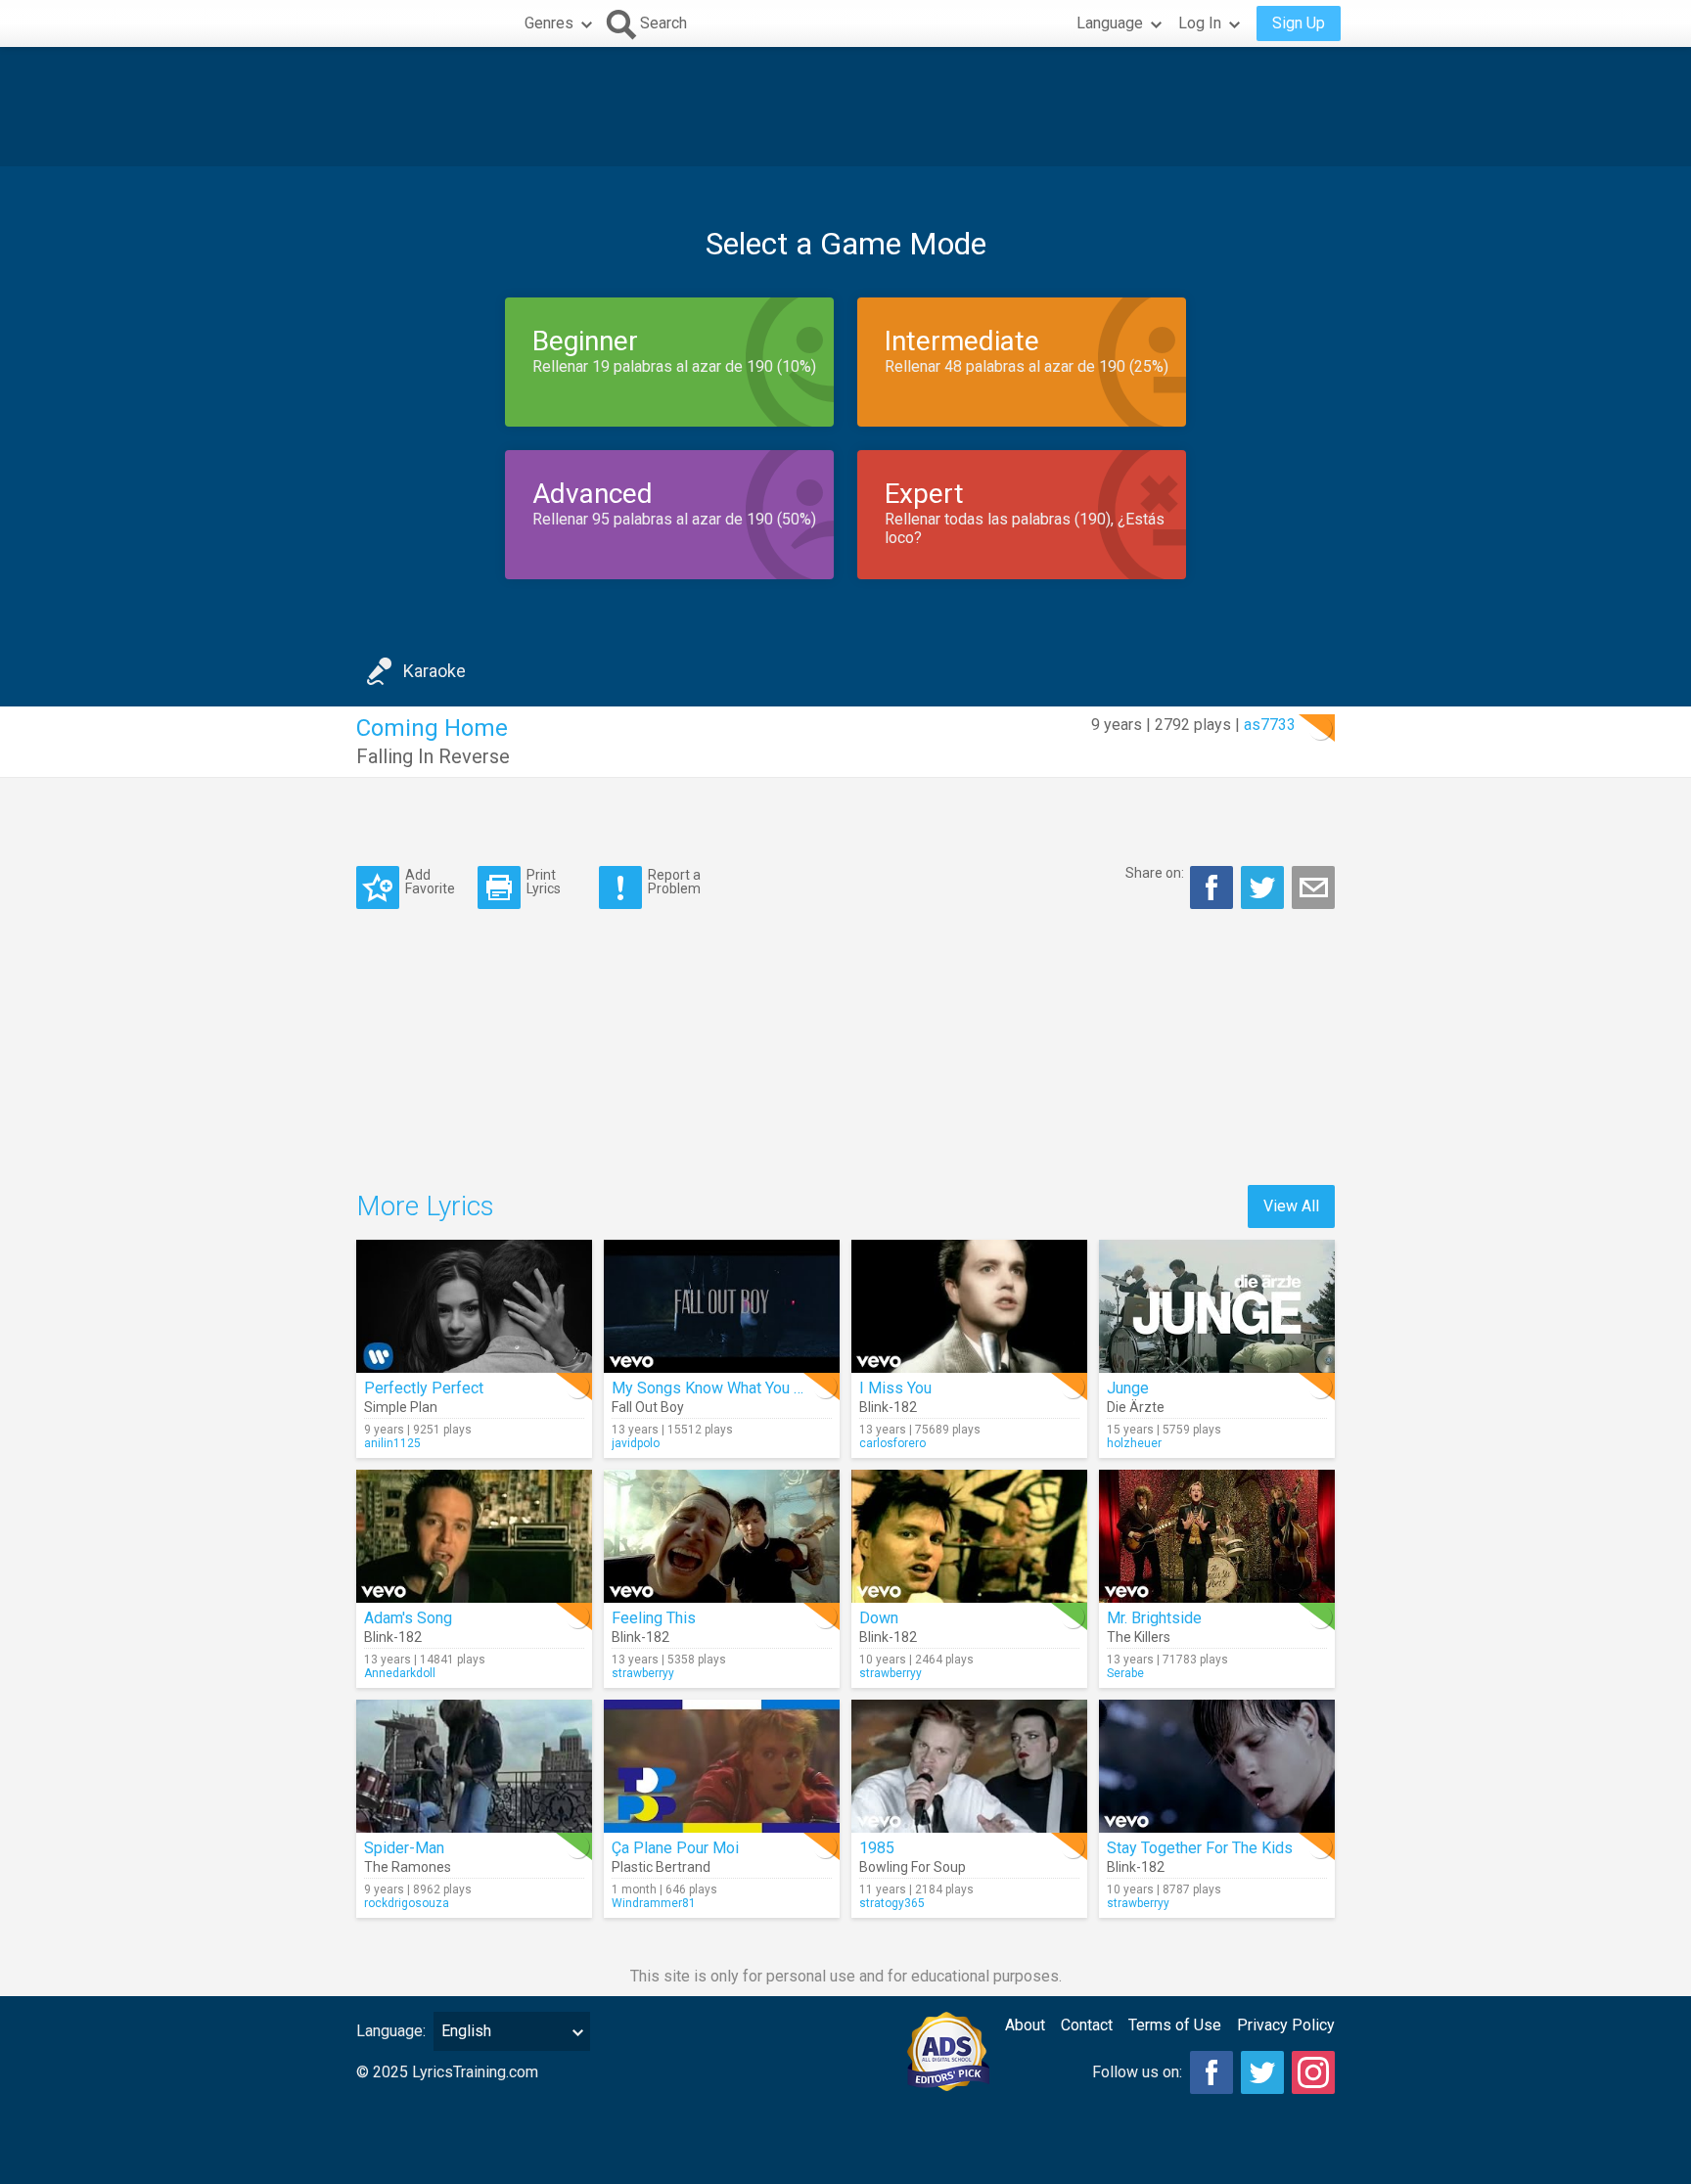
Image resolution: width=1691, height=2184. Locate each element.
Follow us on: (1137, 2072)
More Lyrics (425, 1206)
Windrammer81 (654, 1903)
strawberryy (643, 1673)
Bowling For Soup (913, 1867)
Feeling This (654, 1618)
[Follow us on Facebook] (1211, 2072)
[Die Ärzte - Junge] (1217, 1306)
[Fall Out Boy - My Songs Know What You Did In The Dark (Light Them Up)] (722, 1306)
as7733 (1270, 725)
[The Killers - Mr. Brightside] (1217, 1536)
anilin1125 (392, 1443)
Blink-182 (888, 1407)
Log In (1200, 23)
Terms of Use (1175, 2025)
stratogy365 (892, 1903)
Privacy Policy (1286, 2025)
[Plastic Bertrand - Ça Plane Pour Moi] (722, 1766)
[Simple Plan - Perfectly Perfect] (474, 1306)
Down (879, 1618)
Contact (1087, 2025)
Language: (391, 2031)
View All (1291, 1206)
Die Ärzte (1136, 1407)
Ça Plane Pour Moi (675, 1848)
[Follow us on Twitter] (1262, 2072)
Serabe (1125, 1673)
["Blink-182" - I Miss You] (969, 1306)
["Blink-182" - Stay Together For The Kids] (1217, 1766)
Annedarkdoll (400, 1673)
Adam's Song (408, 1618)
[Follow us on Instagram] (1313, 2072)
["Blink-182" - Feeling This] (722, 1536)
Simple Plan (401, 1407)
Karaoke (434, 671)
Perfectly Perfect (424, 1388)
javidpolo (636, 1443)
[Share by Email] (1313, 887)
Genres (549, 23)
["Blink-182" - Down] (969, 1536)
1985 (877, 1848)
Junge (1128, 1388)
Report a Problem (674, 881)
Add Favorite (430, 881)
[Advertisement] (845, 107)
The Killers (1139, 1637)
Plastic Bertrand (661, 1867)
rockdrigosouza (407, 1903)
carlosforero (892, 1443)
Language (1110, 23)
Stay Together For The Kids (1200, 1848)
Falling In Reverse (433, 756)
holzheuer (1134, 1443)
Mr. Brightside (1154, 1618)
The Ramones (408, 1867)
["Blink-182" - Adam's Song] (474, 1536)
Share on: (1155, 873)
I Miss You (895, 1388)
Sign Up (1299, 23)
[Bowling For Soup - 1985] (969, 1766)
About (1025, 2025)
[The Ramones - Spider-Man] (474, 1766)
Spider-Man (404, 1848)
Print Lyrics (544, 881)
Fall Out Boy (648, 1407)
